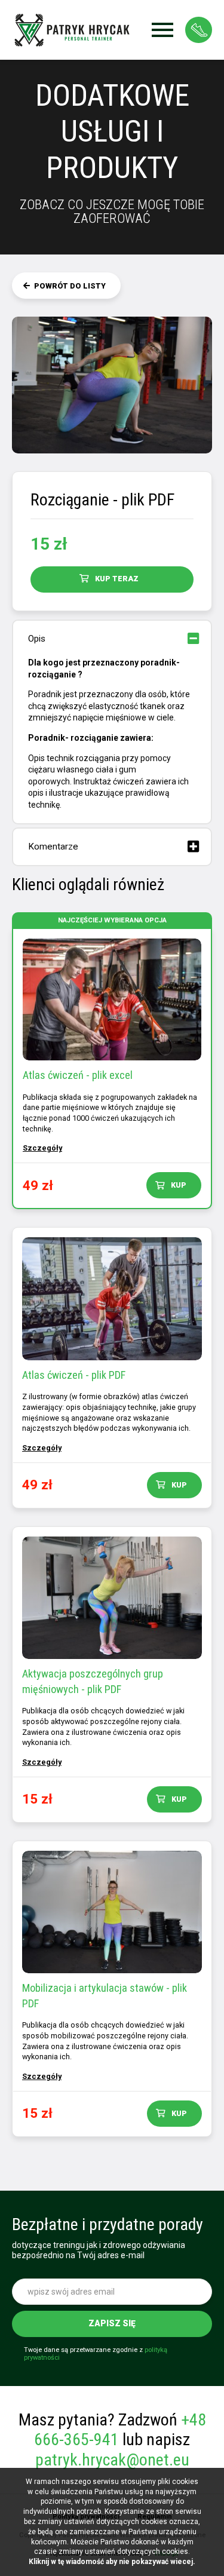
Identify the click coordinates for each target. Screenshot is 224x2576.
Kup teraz (117, 579)
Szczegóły (42, 1148)
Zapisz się (112, 2323)
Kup (179, 1185)
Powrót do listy (70, 286)
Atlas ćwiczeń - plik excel (78, 1075)
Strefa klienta (199, 30)
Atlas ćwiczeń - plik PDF (74, 1375)
